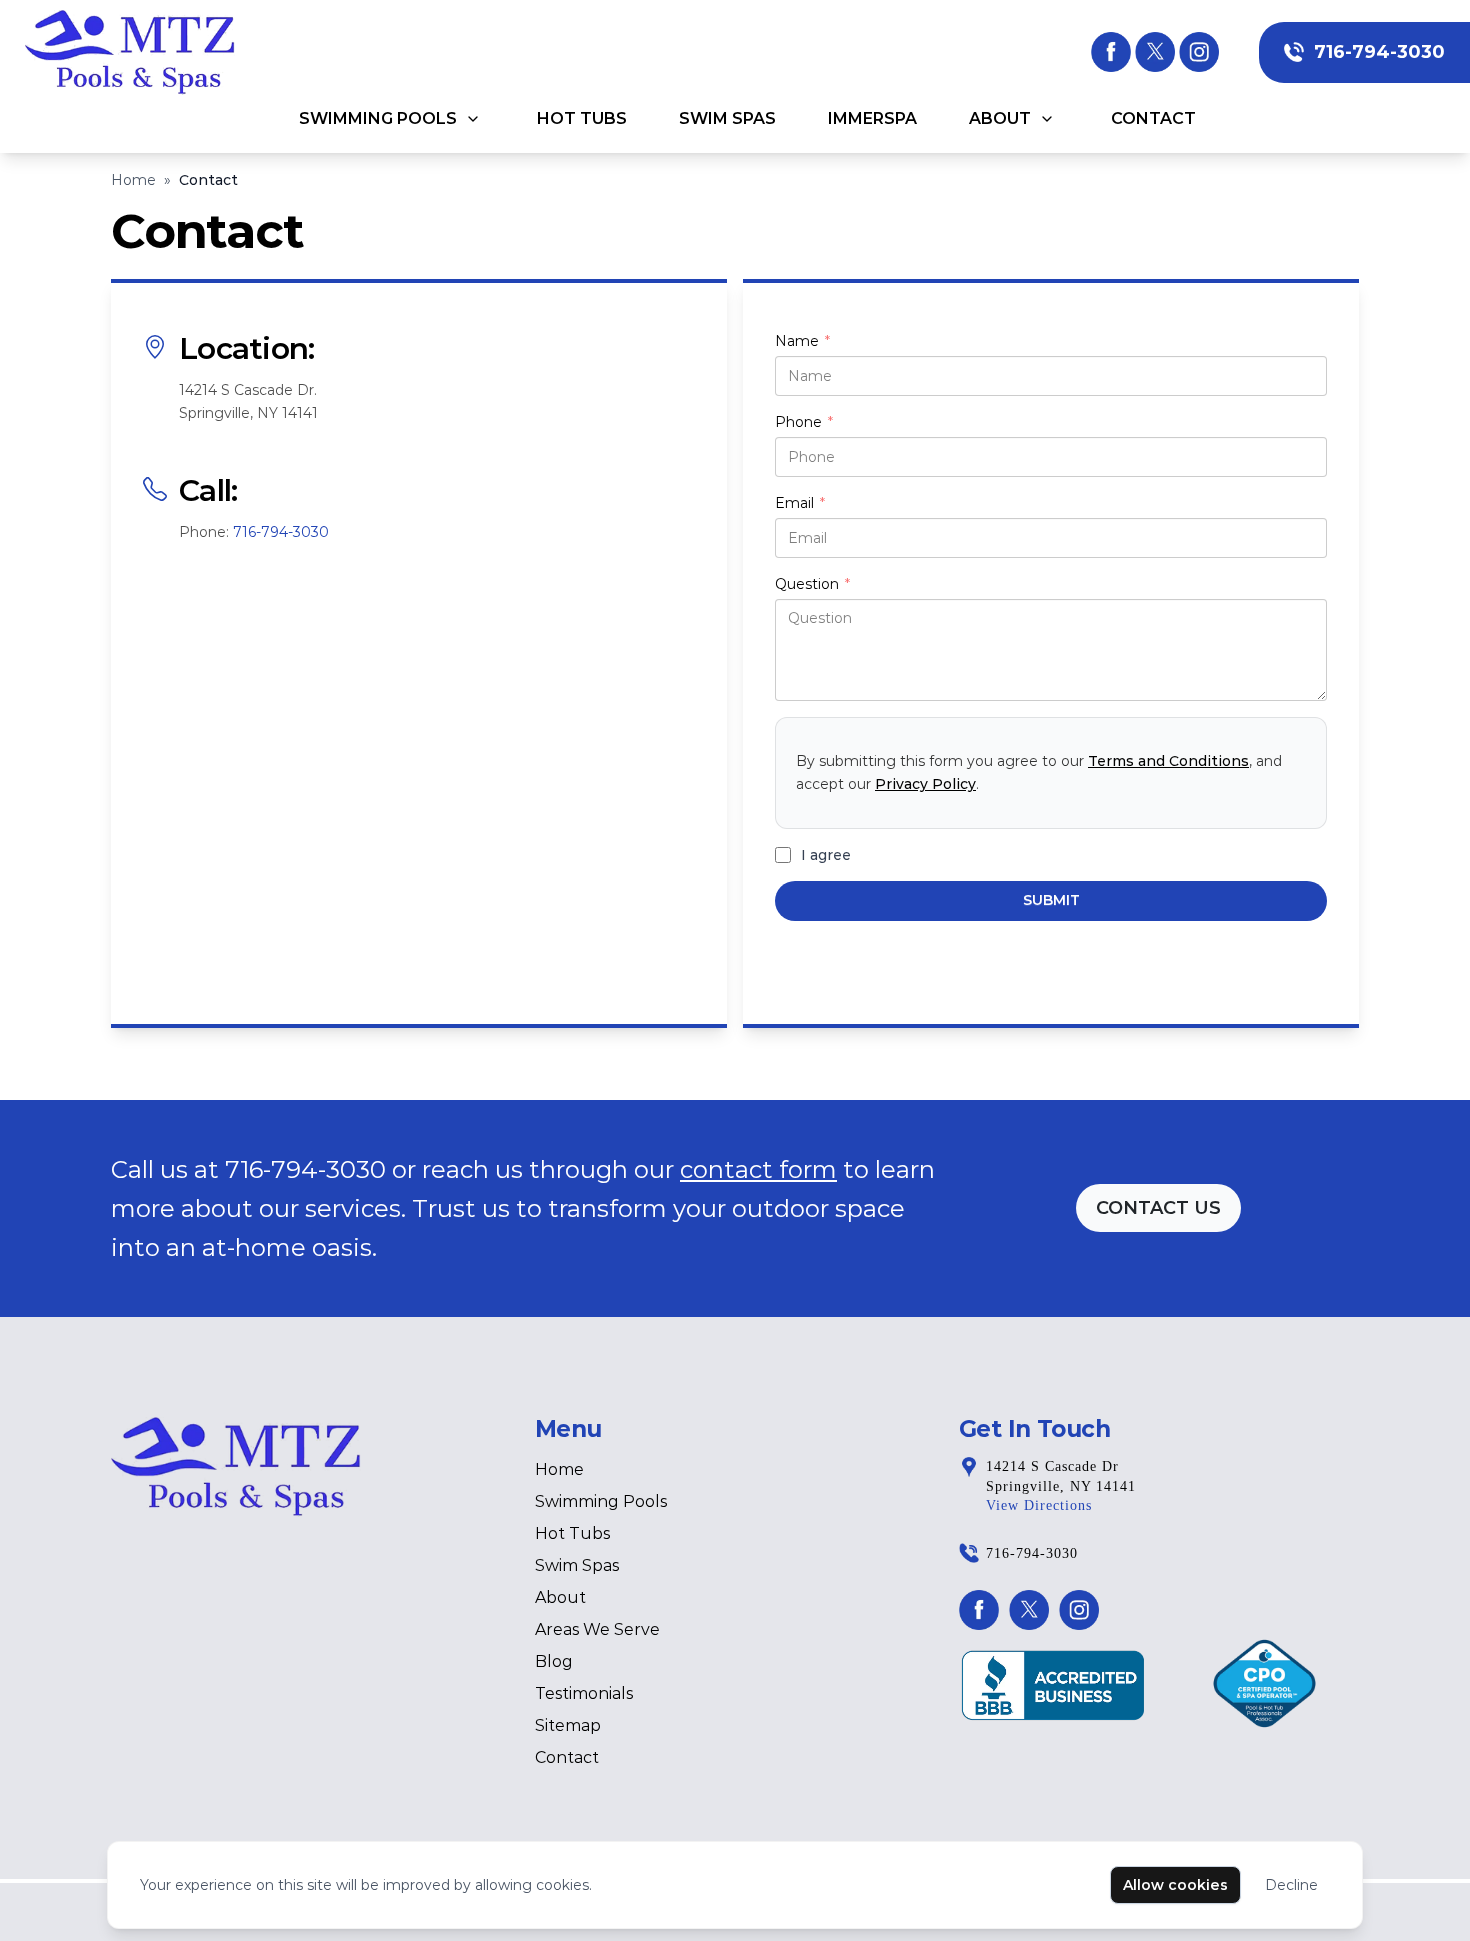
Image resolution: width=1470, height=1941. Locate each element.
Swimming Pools (378, 118)
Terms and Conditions (1168, 761)
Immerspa (872, 118)
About (1000, 118)
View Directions (1039, 1505)
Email (800, 504)
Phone (804, 423)
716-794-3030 (1379, 52)
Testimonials (584, 1693)
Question (812, 585)
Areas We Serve (597, 1629)
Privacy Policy (925, 784)
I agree (826, 855)
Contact (1153, 118)
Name (802, 342)
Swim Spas (727, 118)
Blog (554, 1661)
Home (133, 180)
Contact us (1158, 1208)
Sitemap (568, 1725)
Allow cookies (1175, 1885)
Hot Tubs (582, 118)
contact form (758, 1169)
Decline (1291, 1885)
